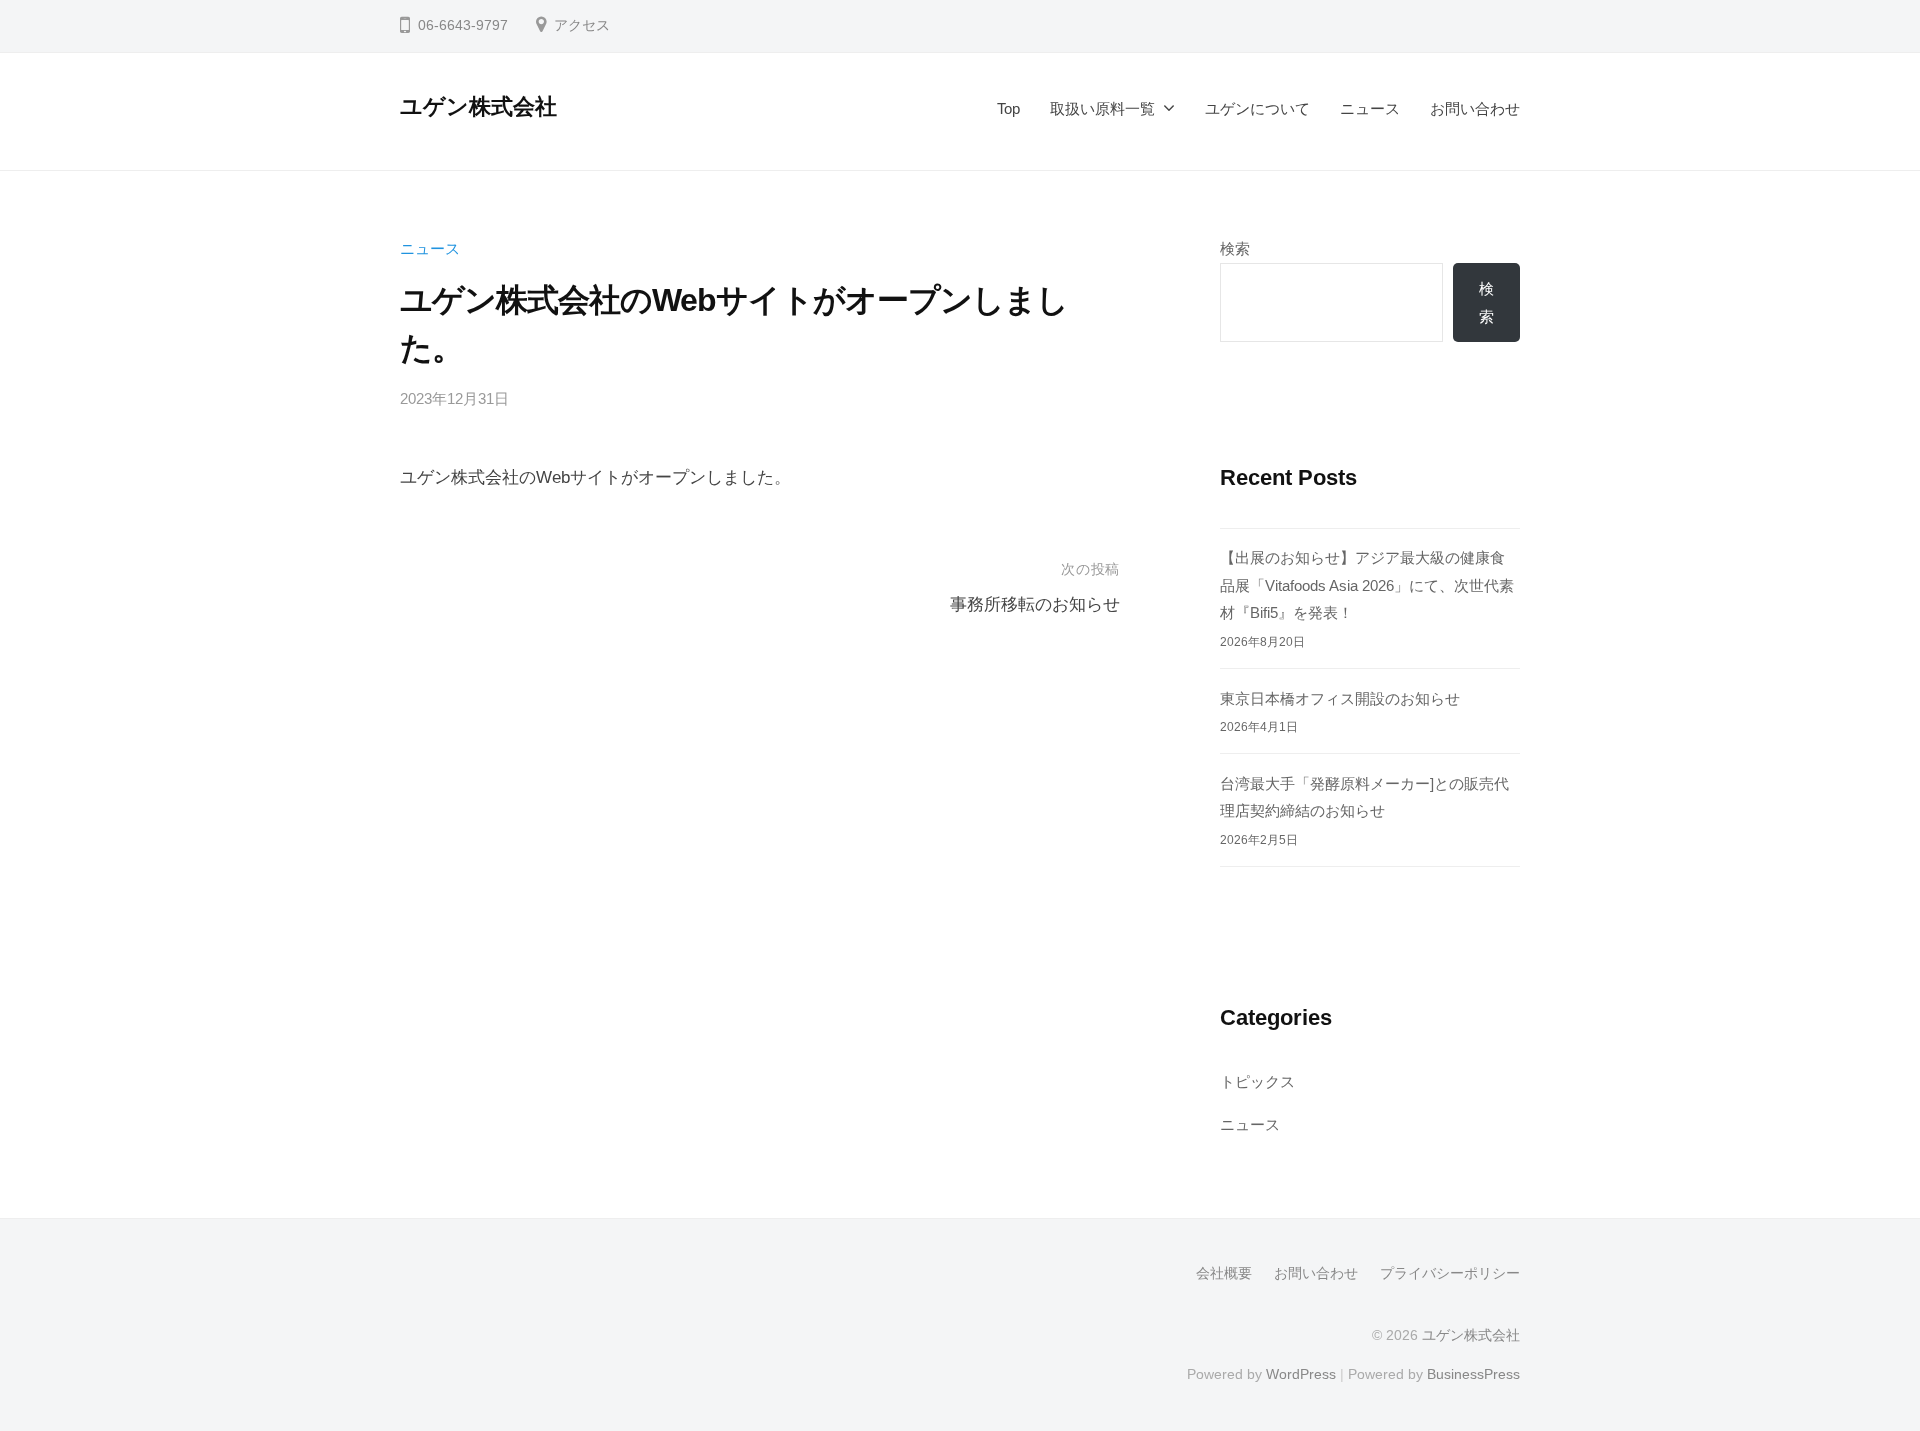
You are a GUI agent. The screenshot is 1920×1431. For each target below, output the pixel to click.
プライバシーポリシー (1450, 1273)
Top (1008, 108)
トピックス (1257, 1081)
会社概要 (1224, 1273)
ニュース (1370, 108)
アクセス (582, 25)
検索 (1235, 248)
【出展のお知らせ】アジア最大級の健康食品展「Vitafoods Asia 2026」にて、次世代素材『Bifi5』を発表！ (1367, 585)
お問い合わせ (1475, 108)
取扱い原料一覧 (1102, 108)
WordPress (1301, 1374)
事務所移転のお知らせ (1035, 604)
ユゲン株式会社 (478, 106)
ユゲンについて (1257, 108)
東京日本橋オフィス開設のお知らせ (1340, 698)
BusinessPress (1473, 1374)
